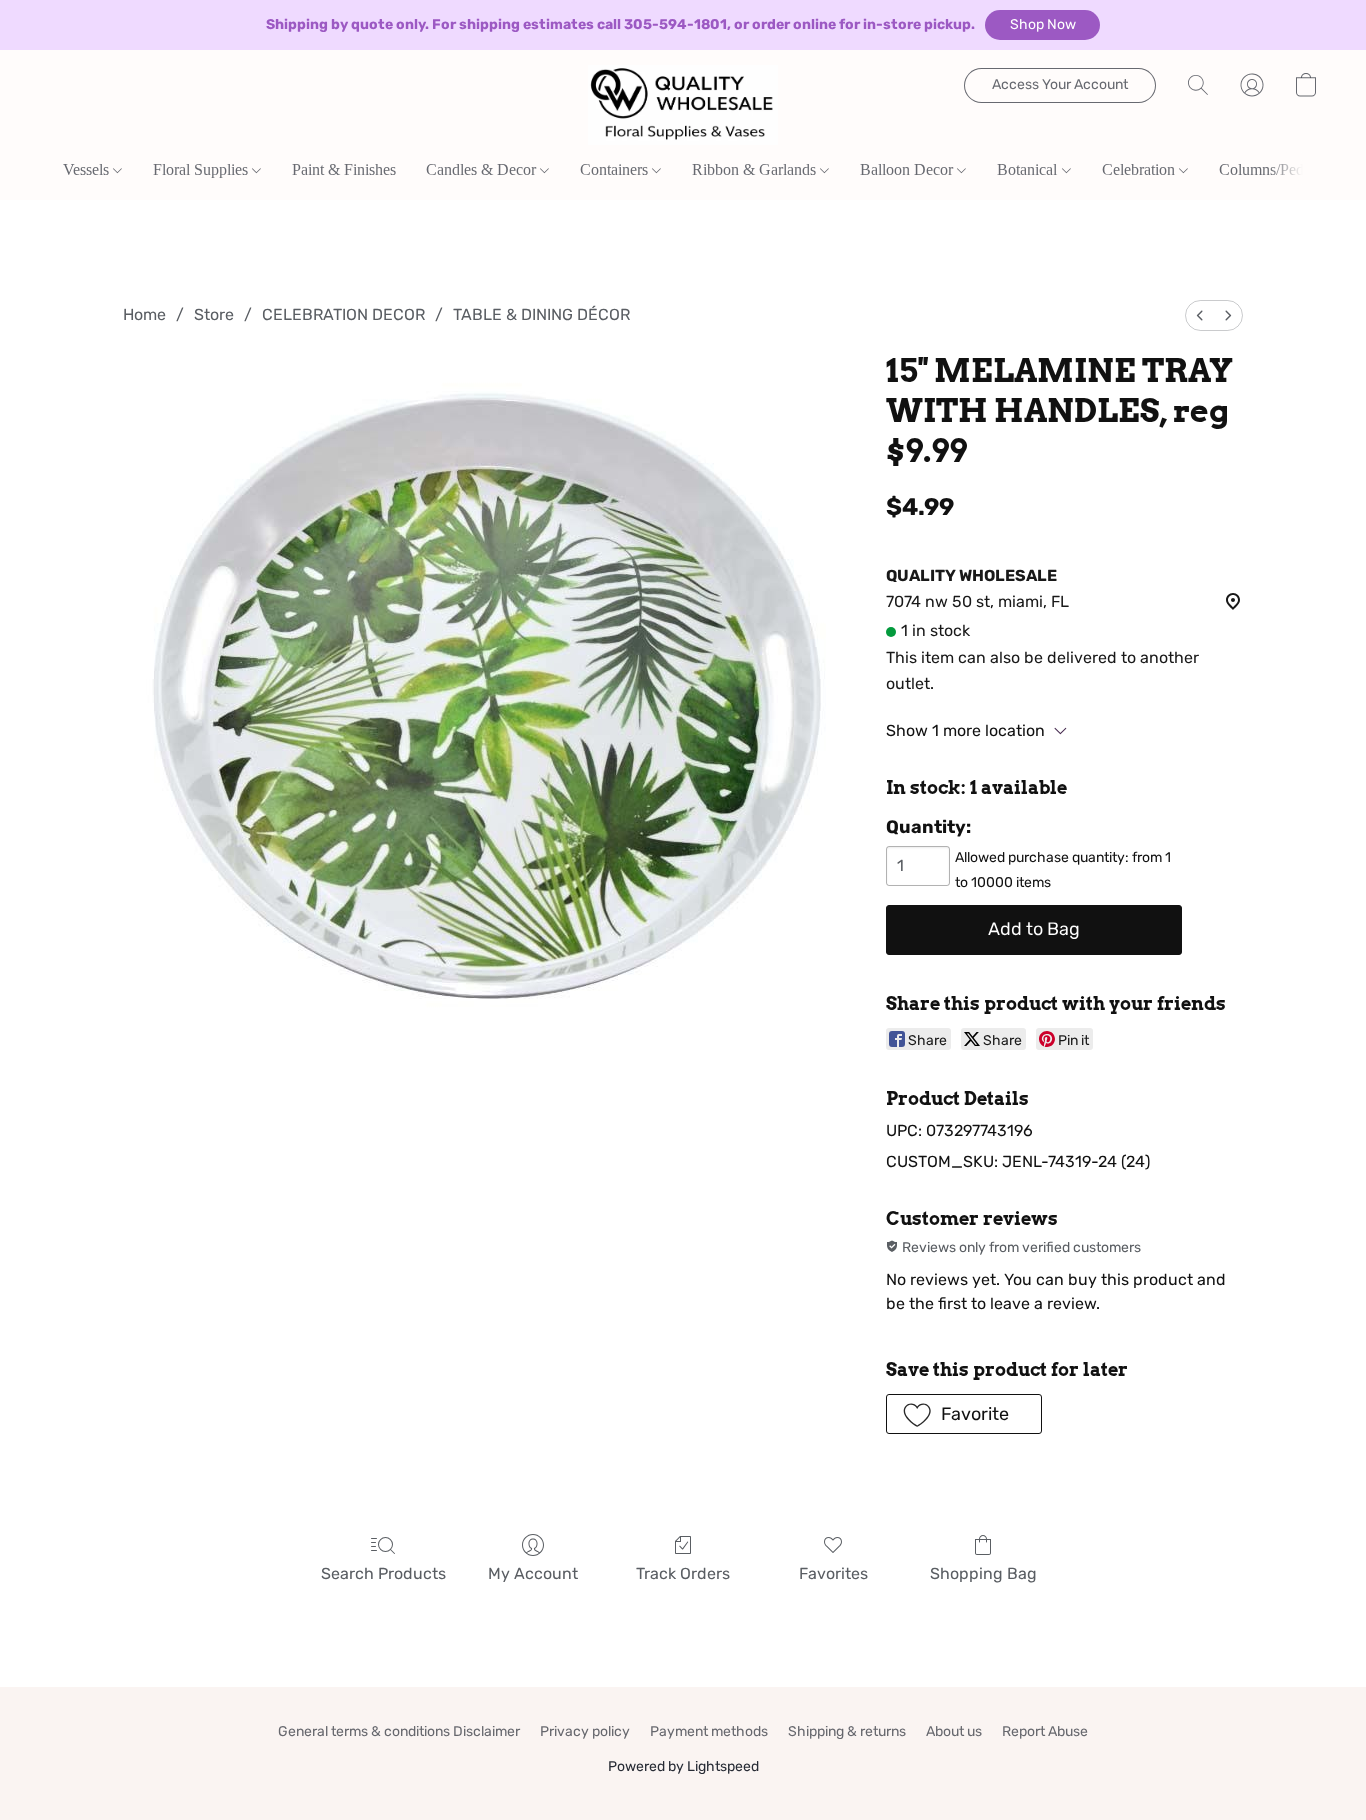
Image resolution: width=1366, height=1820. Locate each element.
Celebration (1140, 169)
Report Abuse (1045, 1731)
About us (954, 1731)
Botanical (1029, 169)
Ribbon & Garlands (756, 169)
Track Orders (683, 1573)
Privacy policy (585, 1731)
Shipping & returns (847, 1731)
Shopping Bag (983, 1573)
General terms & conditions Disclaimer (399, 1731)
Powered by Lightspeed (683, 1766)
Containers (616, 169)
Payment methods (709, 1731)
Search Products (383, 1573)
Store (214, 314)
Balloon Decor (908, 169)
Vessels (88, 169)
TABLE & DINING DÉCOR (541, 314)
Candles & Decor (483, 169)
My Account (533, 1573)
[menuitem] (1200, 315)
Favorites (833, 1573)
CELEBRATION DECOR (343, 314)
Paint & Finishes (344, 169)
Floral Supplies (202, 169)
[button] (1042, 25)
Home (144, 314)
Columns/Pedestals (1278, 169)
